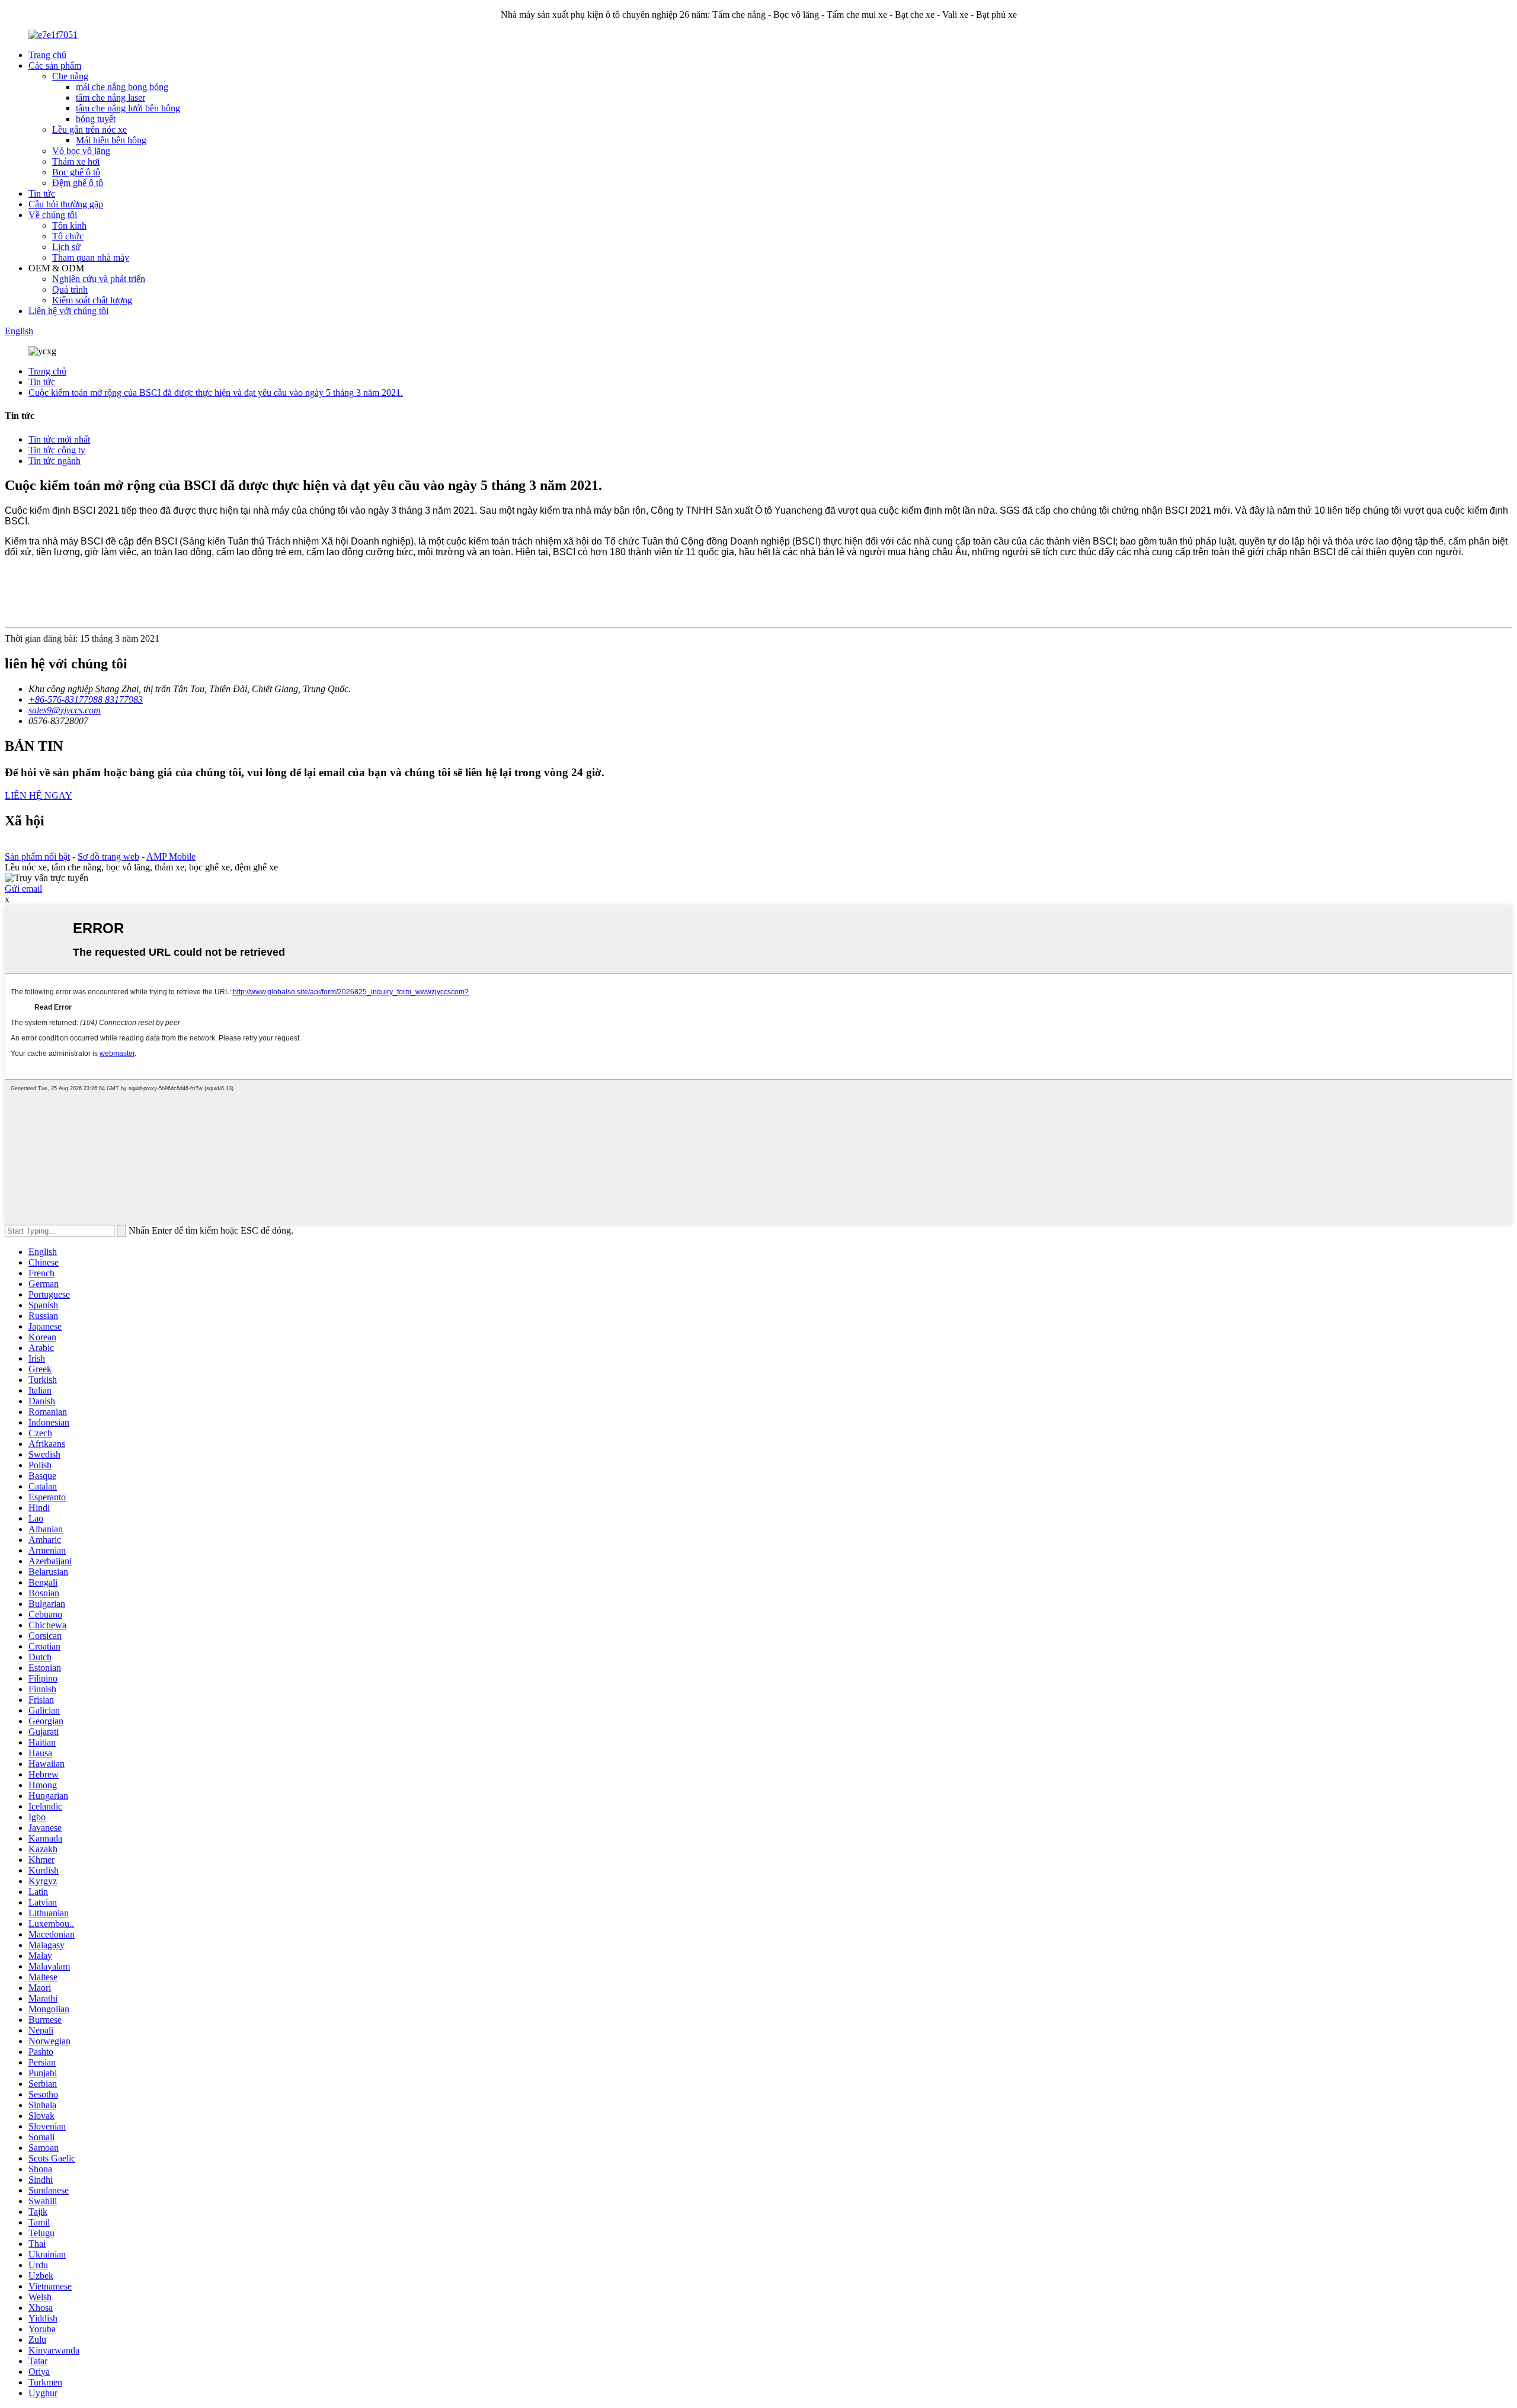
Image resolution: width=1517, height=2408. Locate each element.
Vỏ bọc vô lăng (81, 151)
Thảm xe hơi (76, 161)
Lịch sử (66, 247)
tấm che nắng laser (111, 97)
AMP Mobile (171, 856)
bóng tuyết (96, 119)
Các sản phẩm (55, 65)
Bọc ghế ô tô (76, 172)
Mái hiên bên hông (111, 140)
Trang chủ (47, 55)
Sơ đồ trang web (108, 856)
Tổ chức (68, 236)
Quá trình (70, 289)
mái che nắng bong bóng (122, 87)
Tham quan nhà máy (91, 257)
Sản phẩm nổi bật (37, 856)
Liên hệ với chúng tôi (68, 311)
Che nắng (70, 76)
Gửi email (23, 888)
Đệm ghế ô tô (78, 183)
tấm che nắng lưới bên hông (128, 108)
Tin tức (42, 193)
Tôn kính (69, 225)
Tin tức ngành (55, 461)
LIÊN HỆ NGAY (39, 795)
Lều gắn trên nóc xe (89, 129)
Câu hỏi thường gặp (66, 204)
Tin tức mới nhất (59, 439)
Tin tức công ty (57, 450)
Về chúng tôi (53, 215)
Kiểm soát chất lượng (92, 300)
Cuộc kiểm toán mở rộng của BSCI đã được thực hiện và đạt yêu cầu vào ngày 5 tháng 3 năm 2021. (216, 393)
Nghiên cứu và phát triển (99, 279)
